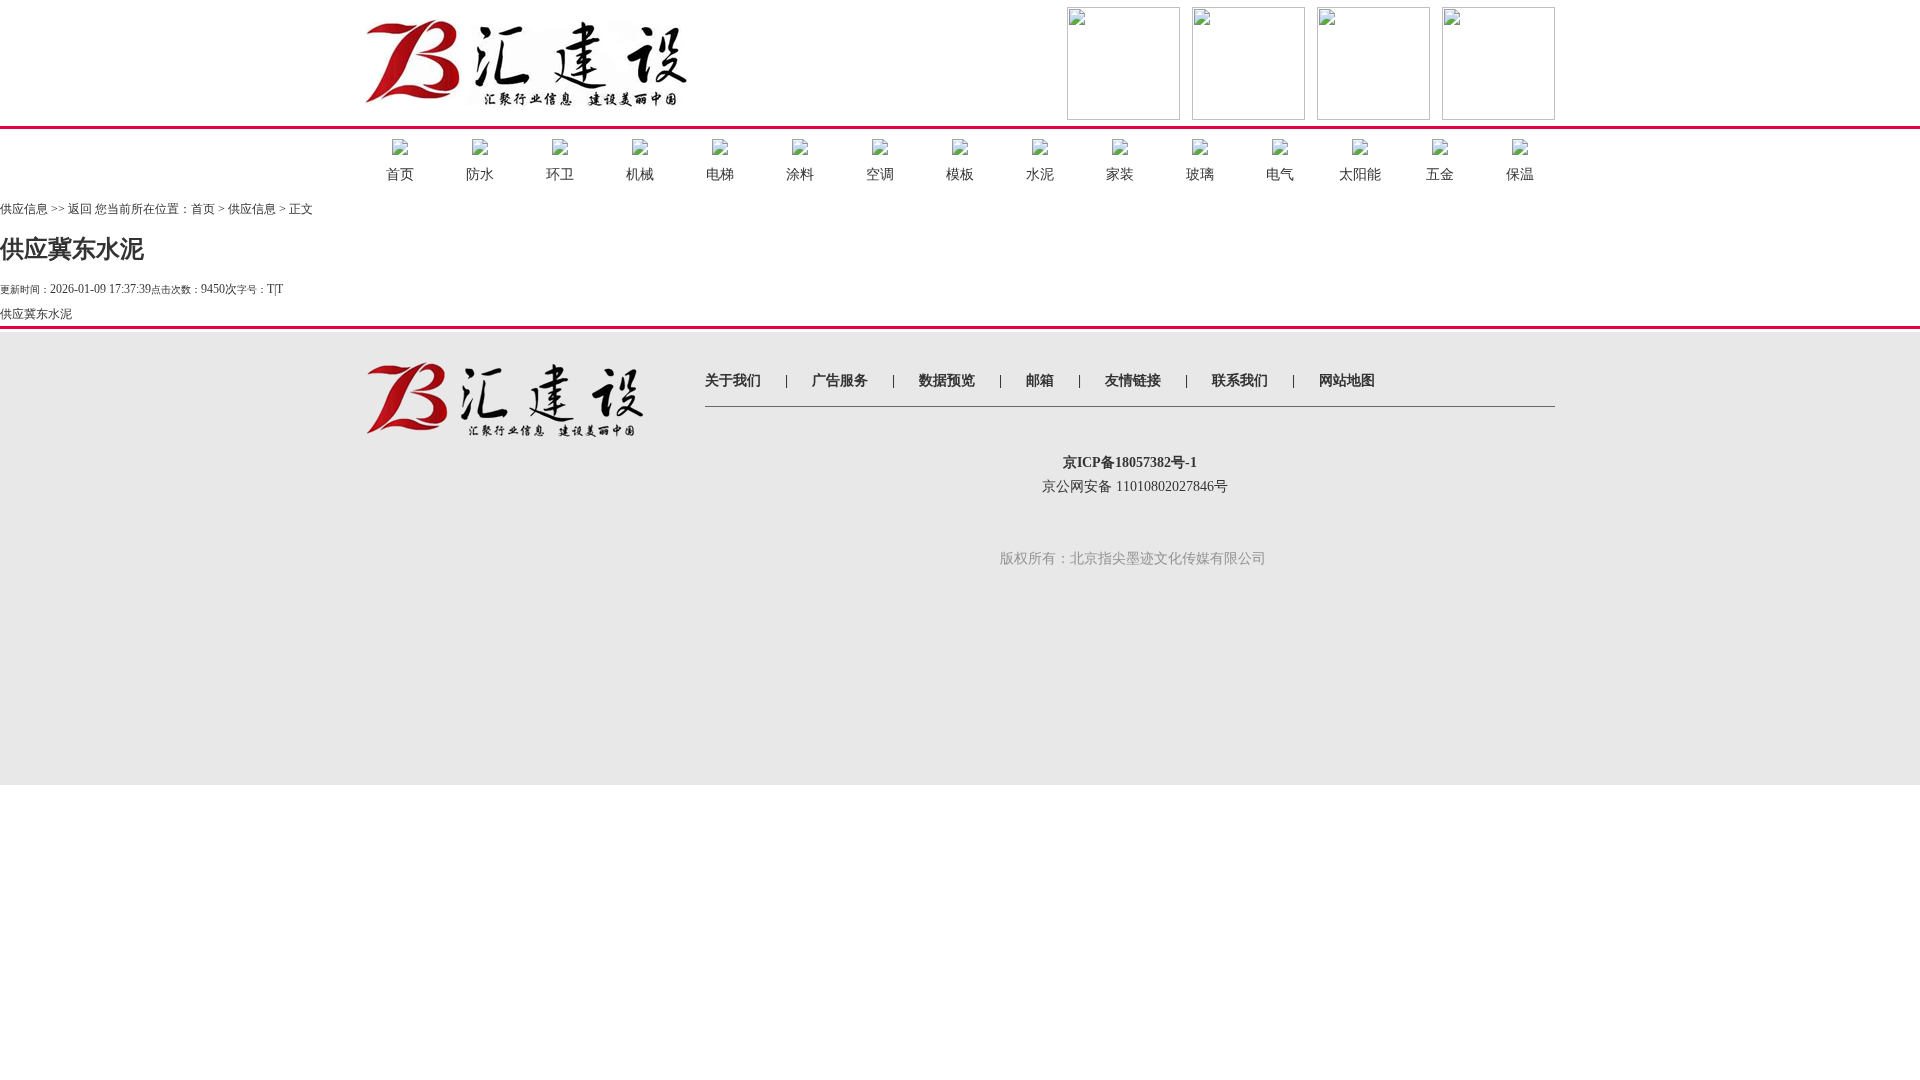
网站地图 (1347, 380)
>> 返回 (71, 209)
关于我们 (733, 380)
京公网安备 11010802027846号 (1135, 486)
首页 (203, 209)
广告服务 (840, 380)
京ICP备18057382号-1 (1130, 462)
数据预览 (947, 380)
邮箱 (1040, 380)
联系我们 (1240, 380)
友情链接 (1133, 380)
